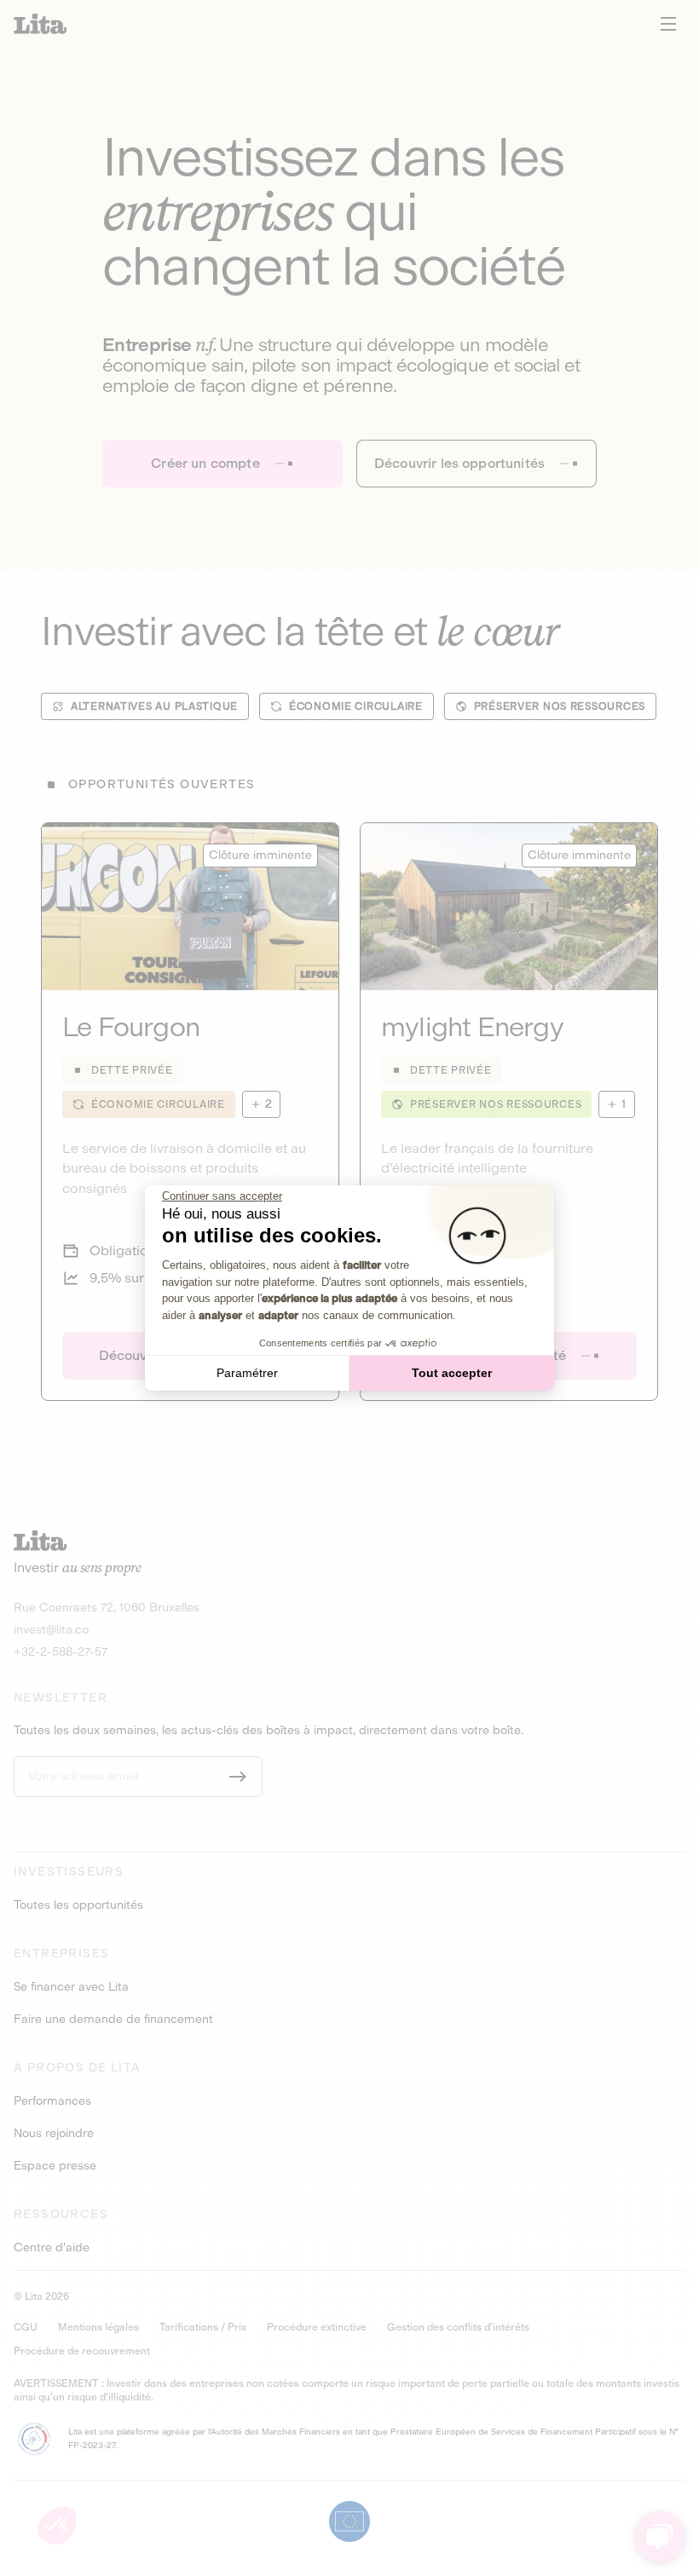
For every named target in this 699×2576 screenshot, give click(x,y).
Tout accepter (452, 1373)
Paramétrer (247, 1373)
